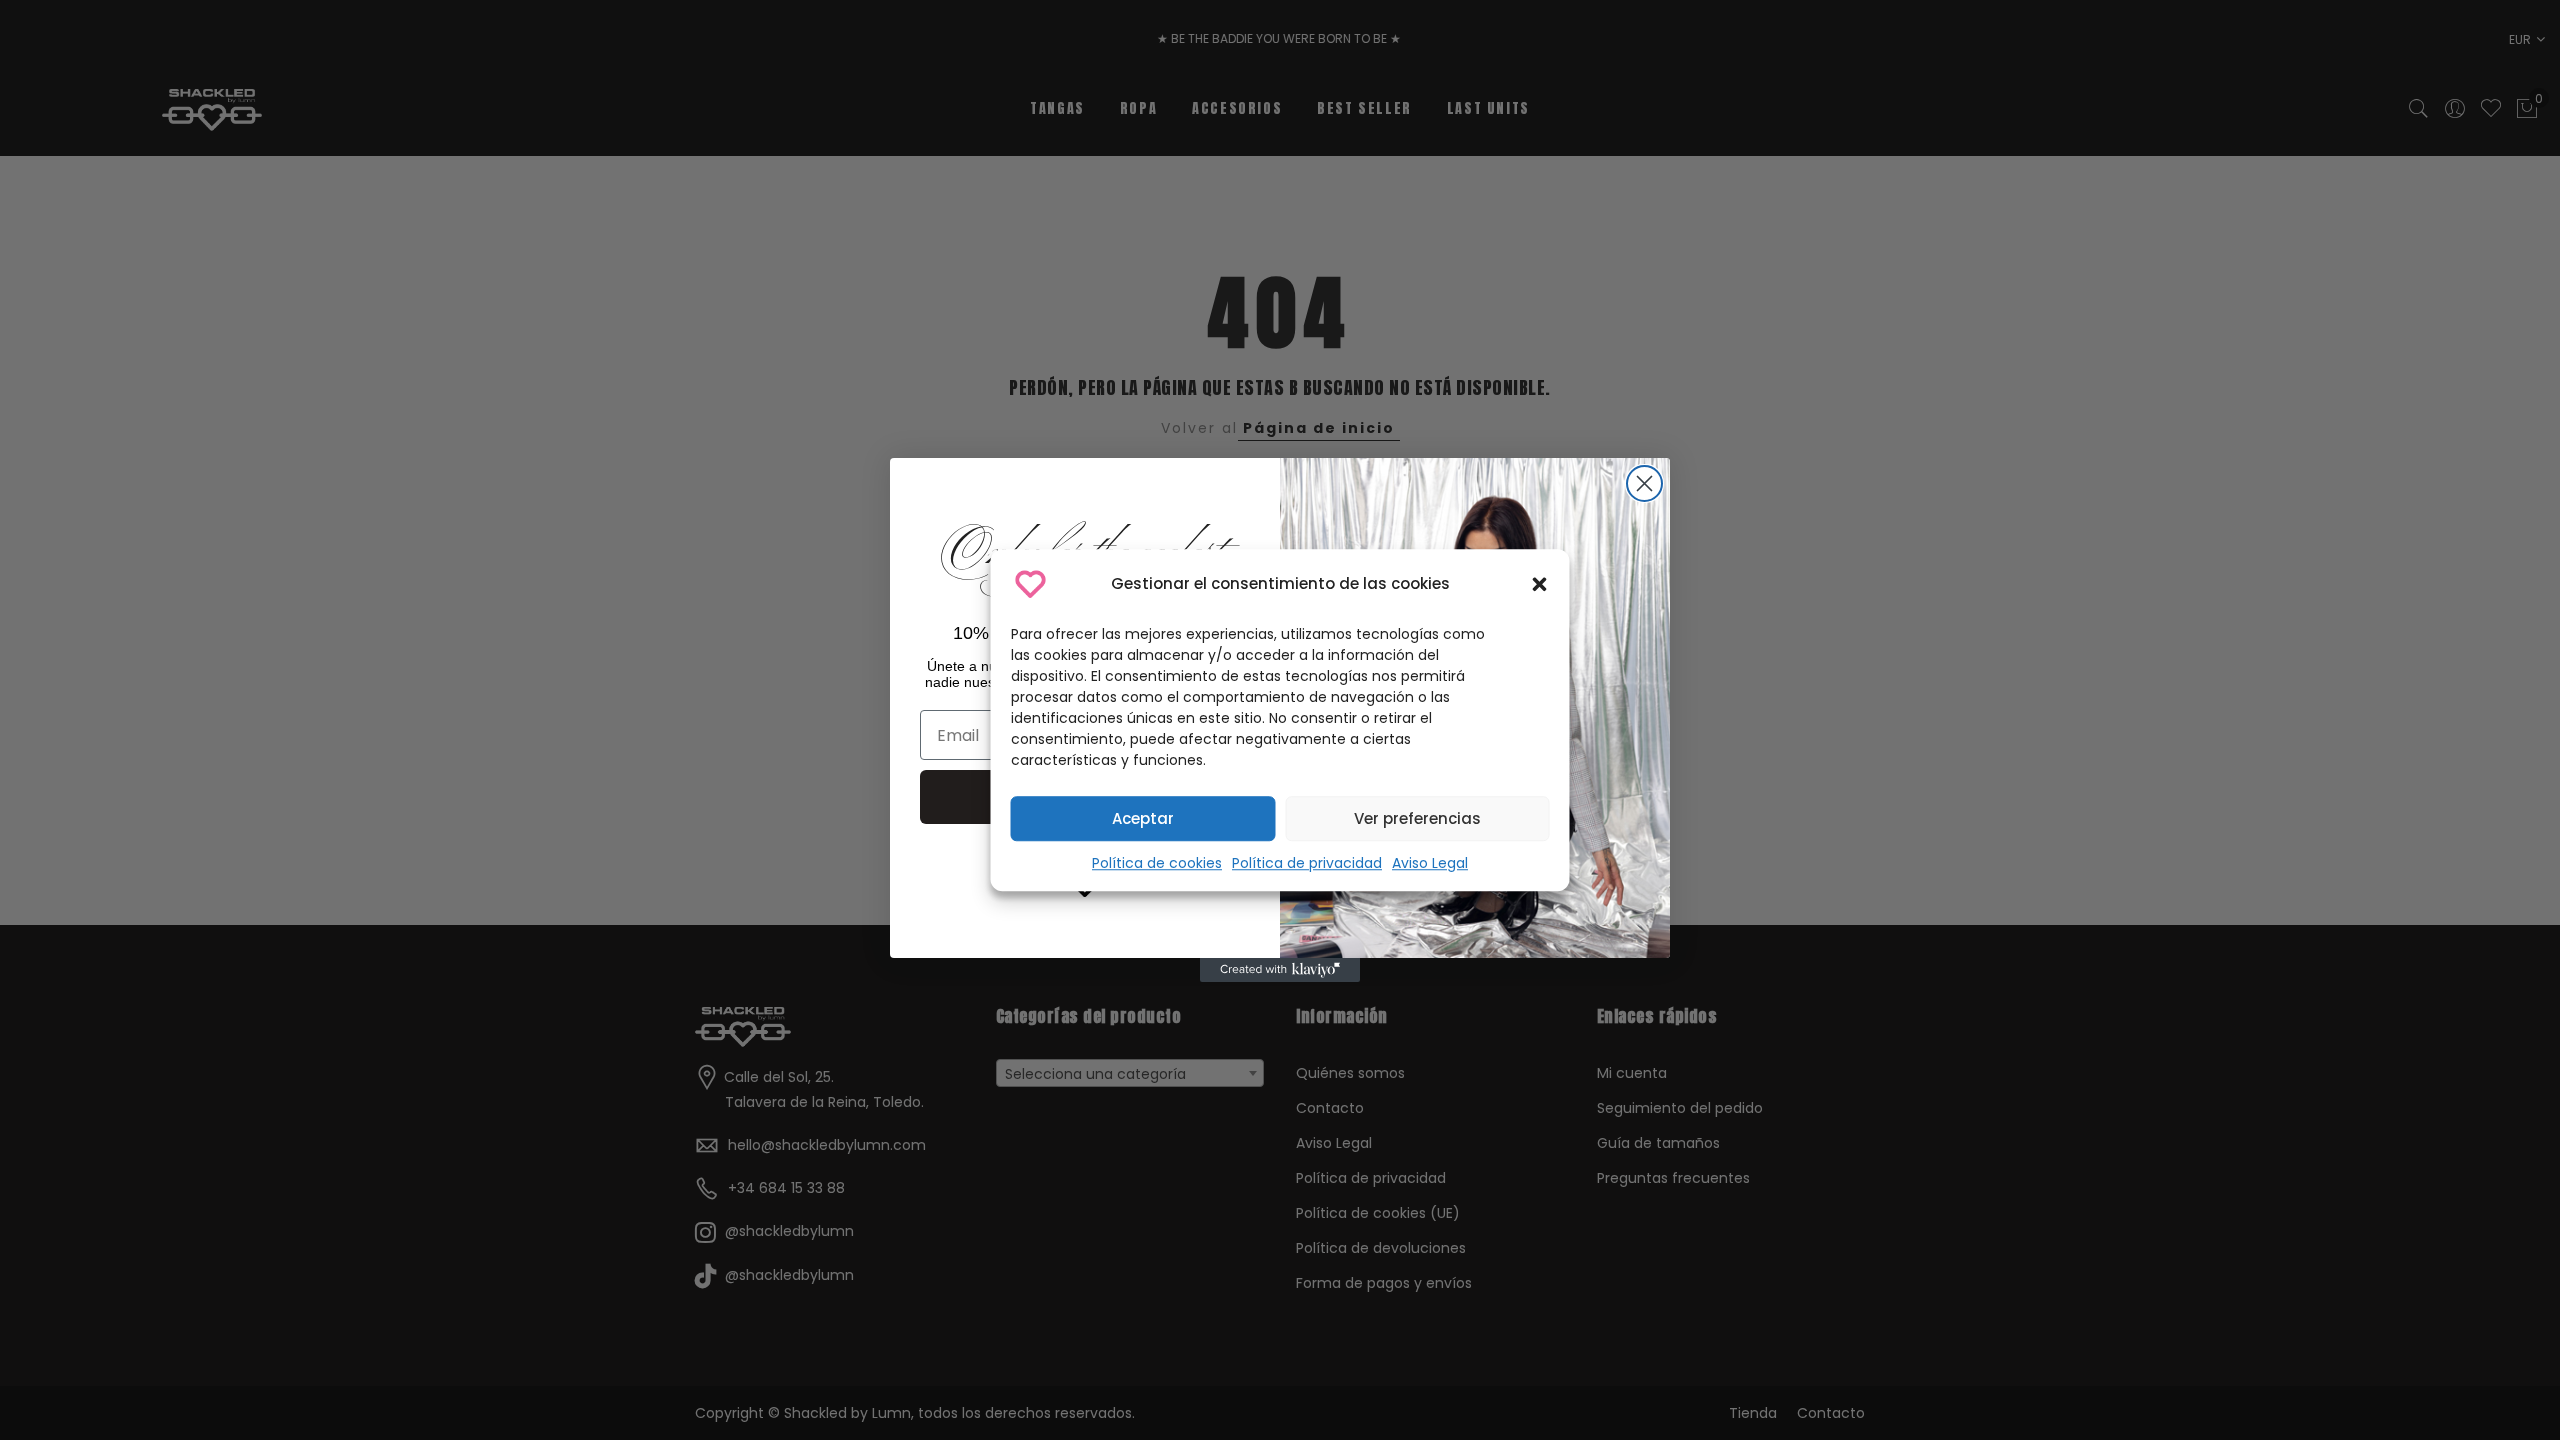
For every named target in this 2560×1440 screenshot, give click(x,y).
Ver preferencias (1417, 818)
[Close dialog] (1644, 483)
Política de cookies (1157, 863)
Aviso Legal (1430, 863)
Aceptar (1143, 818)
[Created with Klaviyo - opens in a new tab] (1280, 970)
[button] (1540, 584)
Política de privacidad (1307, 863)
